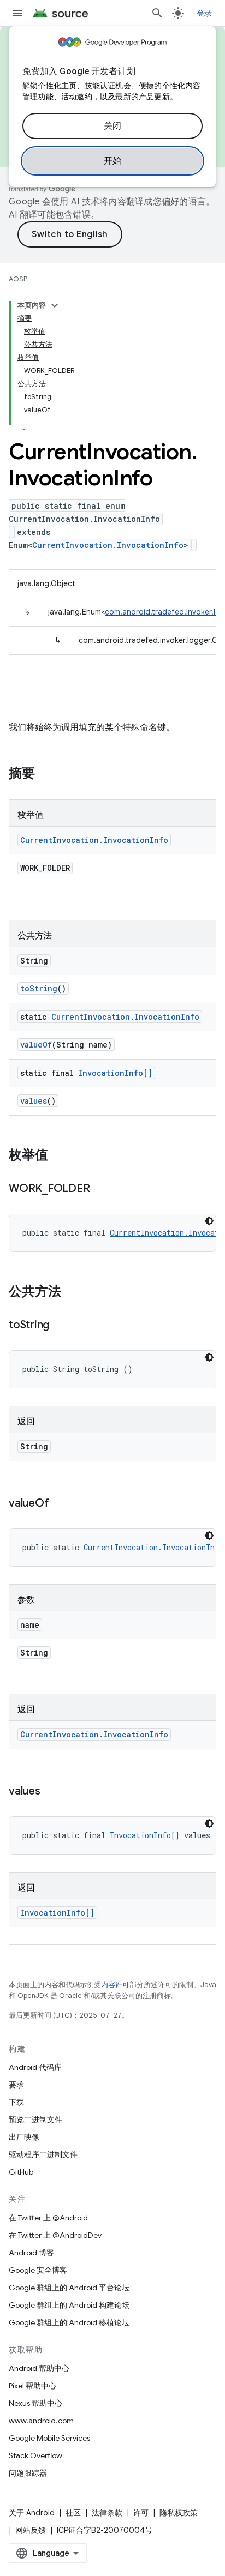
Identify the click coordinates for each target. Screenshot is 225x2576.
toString (39, 988)
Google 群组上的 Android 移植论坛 (69, 2322)
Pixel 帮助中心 (32, 2386)
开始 (113, 161)
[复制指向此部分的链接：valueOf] (60, 1504)
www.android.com (41, 2421)
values (34, 1101)
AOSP (18, 279)
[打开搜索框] (157, 13)
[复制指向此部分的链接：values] (51, 1792)
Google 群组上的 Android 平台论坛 (69, 2288)
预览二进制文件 (35, 2120)
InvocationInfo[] (115, 1073)
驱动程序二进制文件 (43, 2154)
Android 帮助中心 (39, 2368)
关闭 (113, 126)
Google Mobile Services (49, 2438)
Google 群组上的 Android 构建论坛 (69, 2305)
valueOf (36, 1045)
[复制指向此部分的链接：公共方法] (72, 1292)
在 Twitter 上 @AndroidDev (55, 2235)
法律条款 (107, 2513)
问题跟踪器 (28, 2473)
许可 (141, 2513)
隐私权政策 (179, 2513)
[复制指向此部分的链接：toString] (60, 1326)
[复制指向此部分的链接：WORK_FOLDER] (100, 1189)
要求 (16, 2085)
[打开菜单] (17, 13)
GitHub (21, 2172)
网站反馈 (31, 2530)
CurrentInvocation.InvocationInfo (108, 545)
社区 (73, 2513)
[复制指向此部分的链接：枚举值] (59, 1156)
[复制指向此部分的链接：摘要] (46, 774)
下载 (16, 2102)
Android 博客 (31, 2253)
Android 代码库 (35, 2067)
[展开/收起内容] (55, 305)
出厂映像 (24, 2137)
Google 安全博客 (38, 2270)
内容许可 (115, 1985)
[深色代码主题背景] (209, 1221)
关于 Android (32, 2513)
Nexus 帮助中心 (35, 2403)
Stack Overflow (35, 2455)
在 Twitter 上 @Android (48, 2218)
